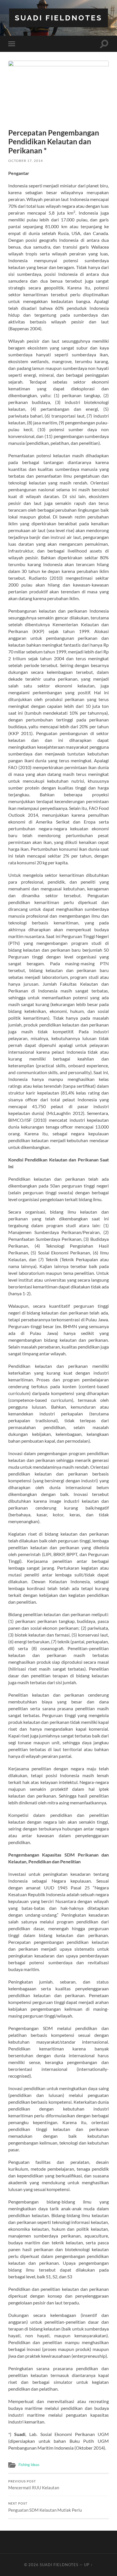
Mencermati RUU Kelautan (34, 2485)
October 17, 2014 (26, 161)
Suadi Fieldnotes (58, 18)
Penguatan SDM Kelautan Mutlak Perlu (45, 2507)
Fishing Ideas (29, 2465)
